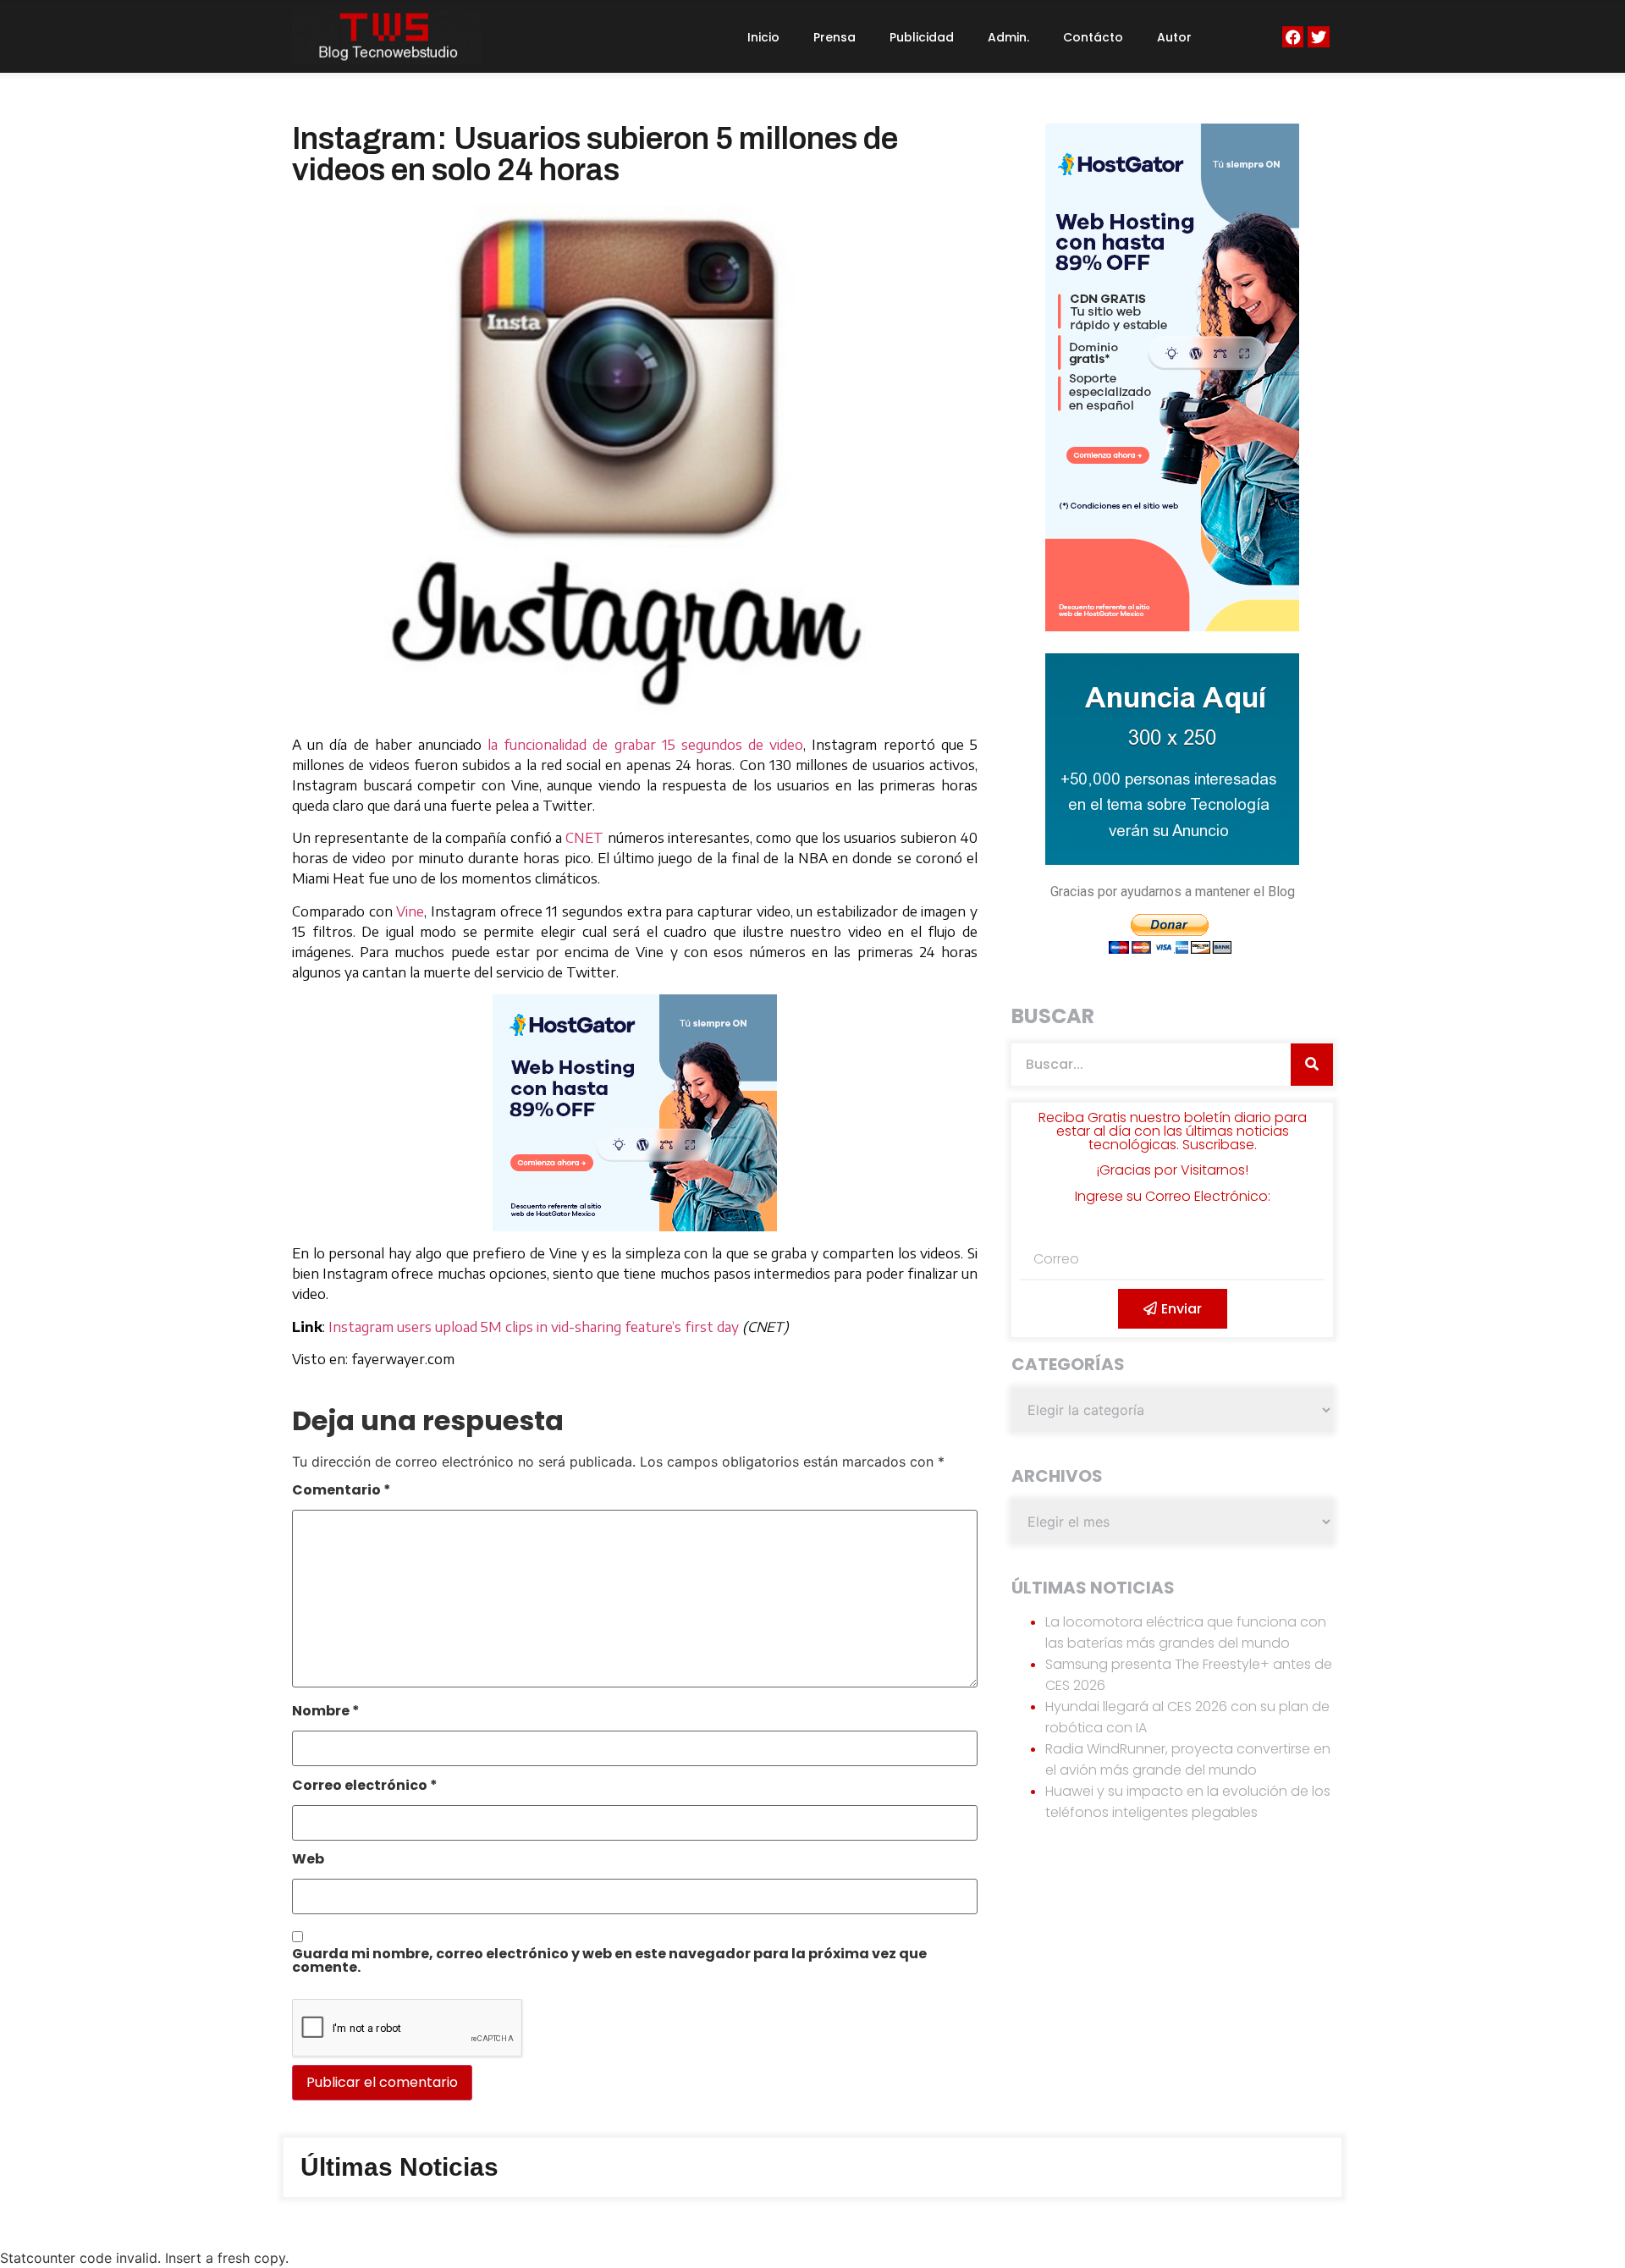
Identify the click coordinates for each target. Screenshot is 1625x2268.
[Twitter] (1318, 37)
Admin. (1008, 37)
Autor (1174, 37)
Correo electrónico (365, 1787)
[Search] (1312, 1065)
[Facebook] (1293, 37)
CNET (584, 838)
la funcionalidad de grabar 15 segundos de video (645, 745)
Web (308, 1861)
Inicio (763, 37)
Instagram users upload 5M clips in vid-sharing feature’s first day (534, 1327)
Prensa (835, 37)
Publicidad (922, 37)
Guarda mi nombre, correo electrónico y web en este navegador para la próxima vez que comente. (609, 1962)
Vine (410, 911)
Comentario (342, 1492)
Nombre (326, 1712)
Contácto (1093, 37)
